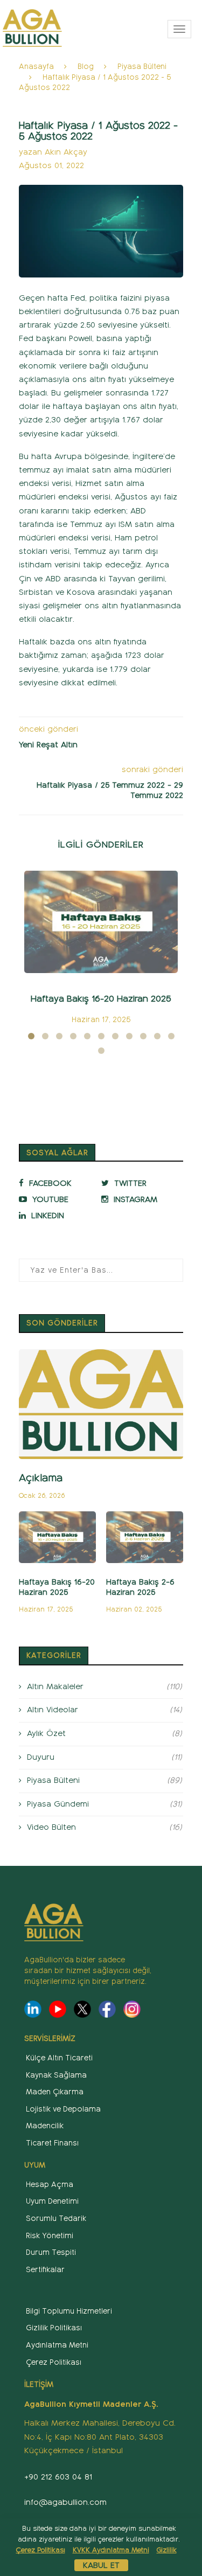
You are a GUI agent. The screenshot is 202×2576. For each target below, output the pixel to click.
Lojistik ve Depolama (63, 2109)
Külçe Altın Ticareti (59, 2058)
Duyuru (105, 1757)
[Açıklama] (101, 1404)
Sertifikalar (45, 2270)
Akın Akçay (66, 152)
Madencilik (45, 2126)
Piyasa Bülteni (142, 67)
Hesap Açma (50, 2185)
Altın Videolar (105, 1710)
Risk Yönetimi (50, 2236)
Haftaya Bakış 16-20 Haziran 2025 (101, 999)
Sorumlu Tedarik (56, 2219)
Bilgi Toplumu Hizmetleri (69, 2311)
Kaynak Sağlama (56, 2075)
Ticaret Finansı (52, 2143)
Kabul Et (101, 2565)
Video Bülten (105, 1827)
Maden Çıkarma (55, 2092)
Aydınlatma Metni (57, 2345)
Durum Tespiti (51, 2252)
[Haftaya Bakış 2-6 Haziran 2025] (145, 1537)
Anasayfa (36, 67)
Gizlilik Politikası (54, 2328)
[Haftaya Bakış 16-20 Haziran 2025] (101, 922)
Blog (86, 67)
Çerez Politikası (54, 2362)
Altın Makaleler (105, 1686)
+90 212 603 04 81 (58, 2477)
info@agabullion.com (65, 2502)
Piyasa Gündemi (105, 1804)
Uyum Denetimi (52, 2201)
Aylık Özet (105, 1733)
